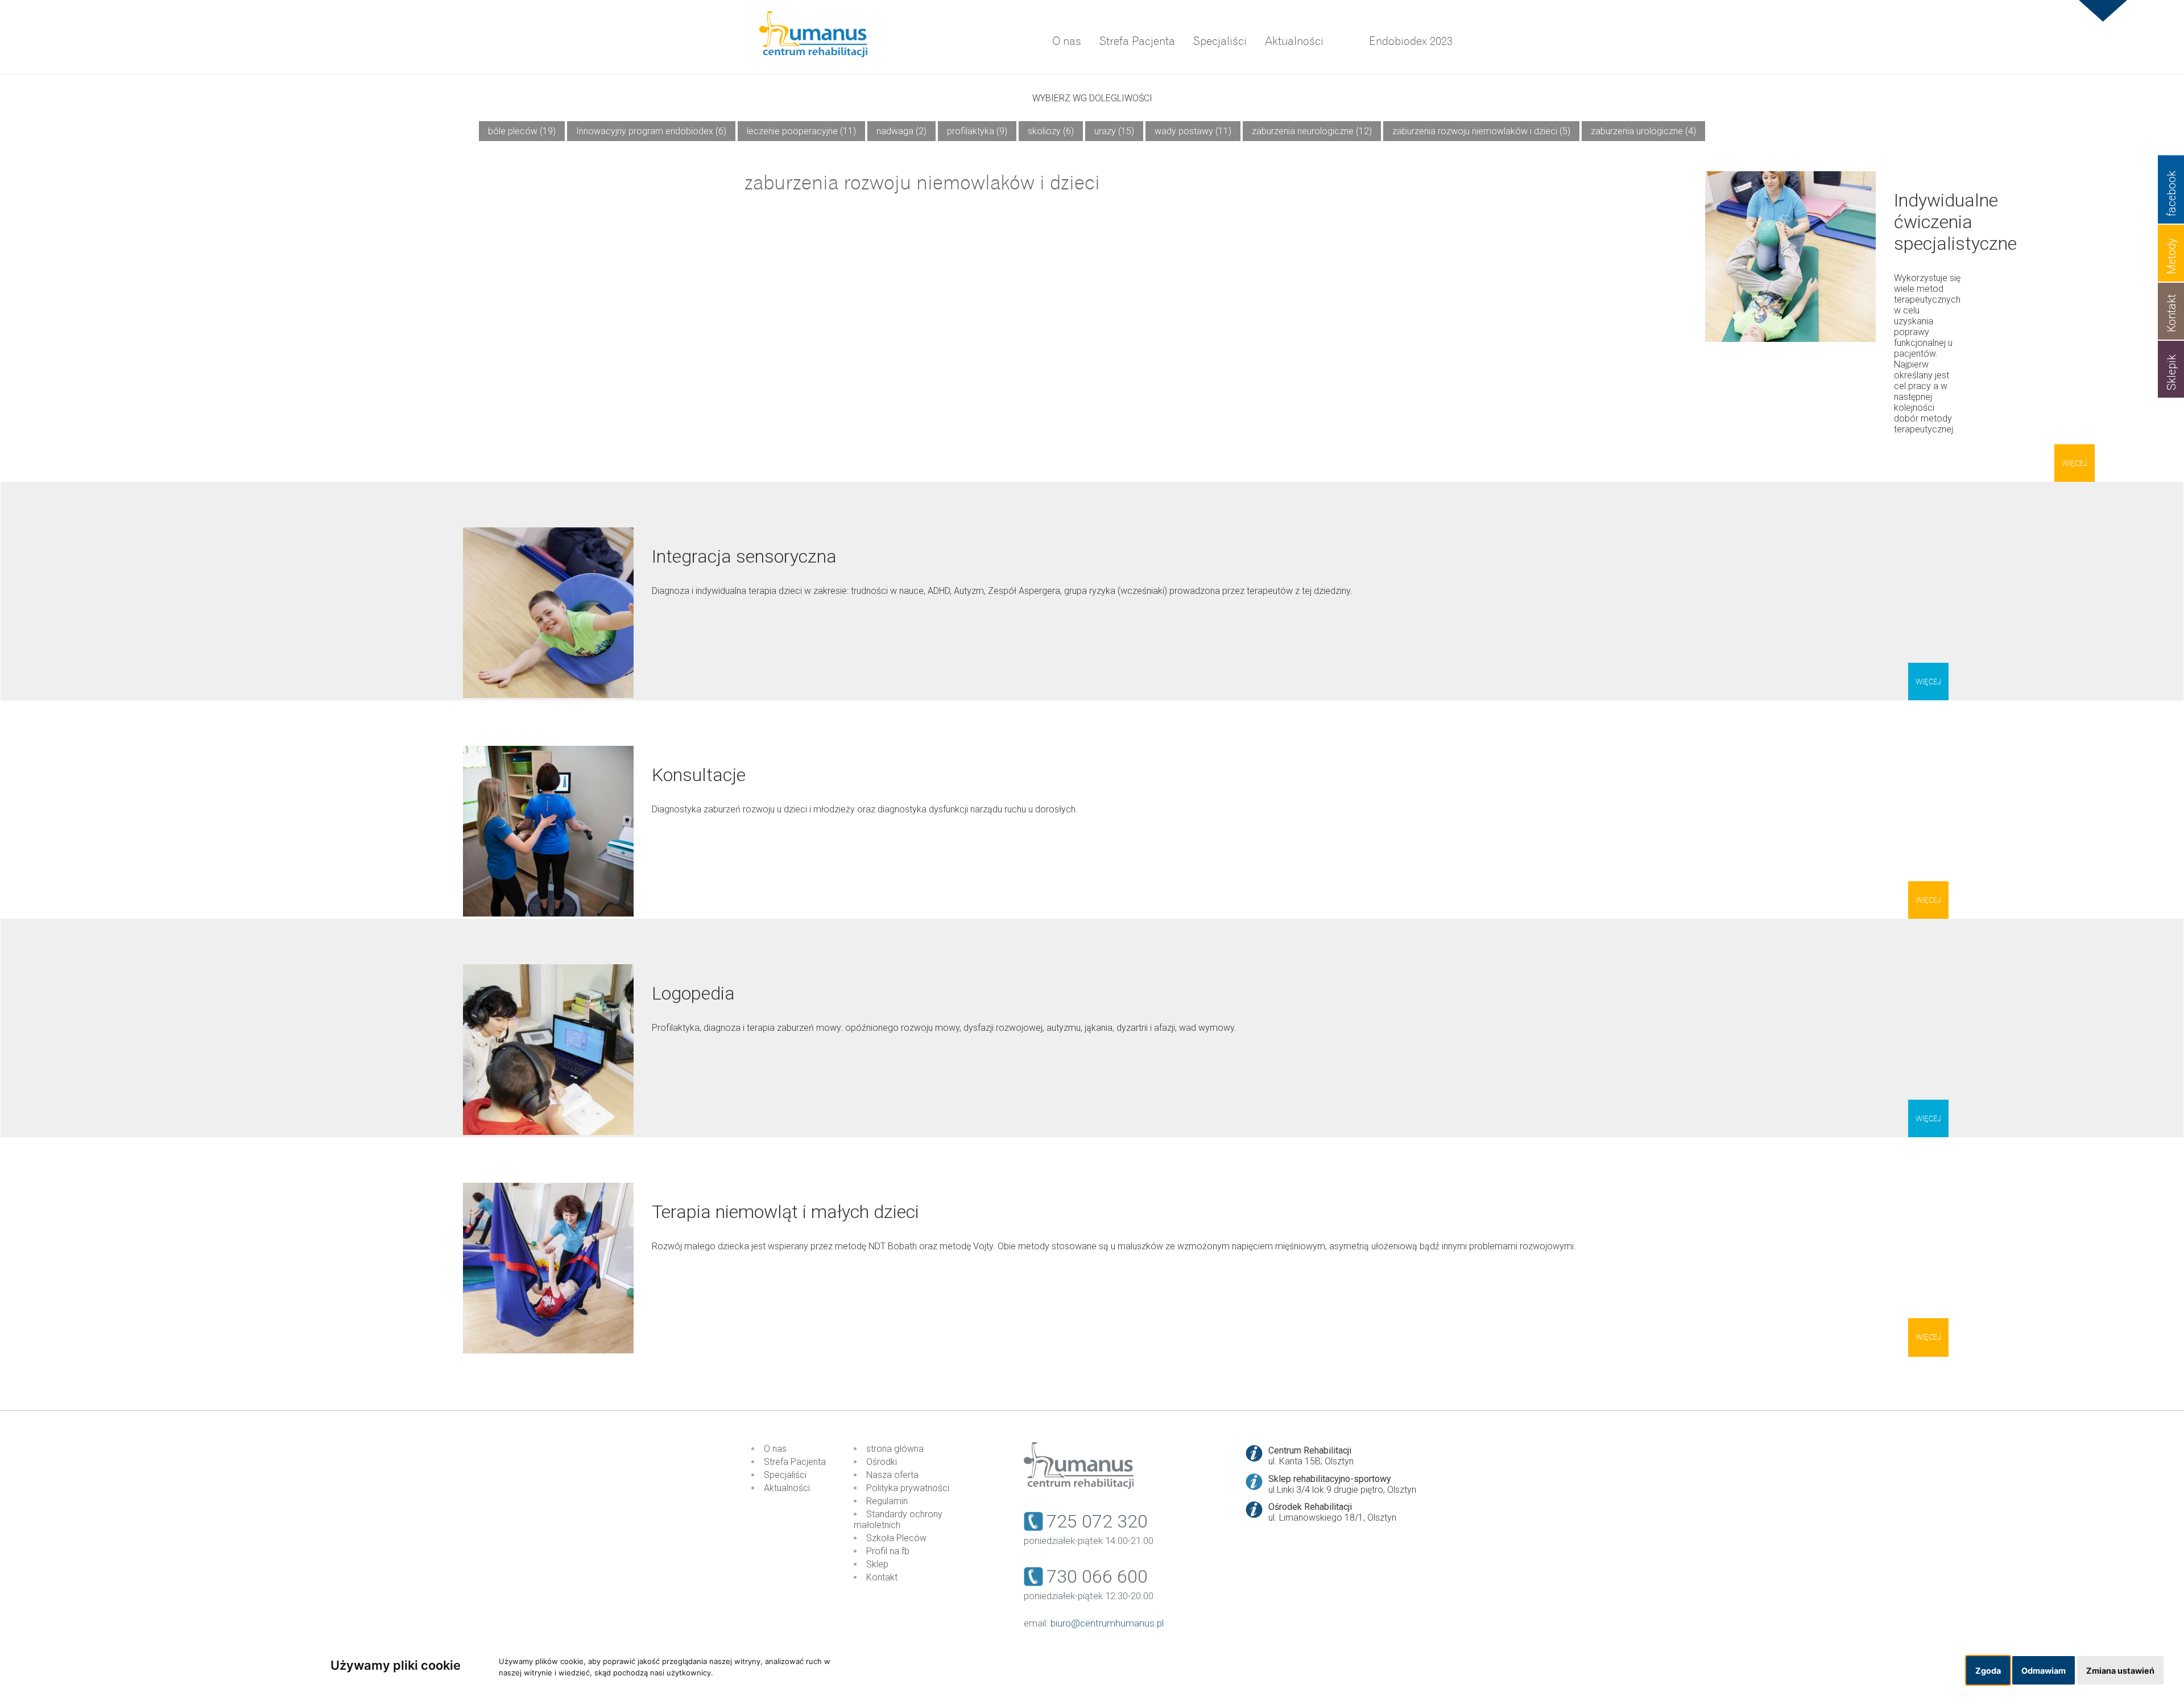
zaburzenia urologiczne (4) (1643, 131)
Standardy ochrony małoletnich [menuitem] (898, 1520)
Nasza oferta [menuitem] (892, 1475)
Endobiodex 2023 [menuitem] (1411, 41)
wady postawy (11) (1193, 131)
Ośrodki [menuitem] (882, 1462)
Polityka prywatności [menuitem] (908, 1488)
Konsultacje (699, 775)
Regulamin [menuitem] (887, 1501)
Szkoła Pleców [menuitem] (896, 1538)
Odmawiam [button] (2044, 1671)
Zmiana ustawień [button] (2120, 1671)
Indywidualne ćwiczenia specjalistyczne (1955, 222)
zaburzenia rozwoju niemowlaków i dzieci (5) (1481, 131)
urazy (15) (1114, 131)
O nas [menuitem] (1067, 41)
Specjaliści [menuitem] (1220, 41)
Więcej (2075, 464)
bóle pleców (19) (522, 131)
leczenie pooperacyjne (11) (801, 131)
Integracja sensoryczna (744, 556)
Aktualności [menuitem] (1294, 41)
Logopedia (693, 993)
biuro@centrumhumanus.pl (1107, 1623)
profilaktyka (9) (977, 131)
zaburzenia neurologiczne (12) (1312, 131)
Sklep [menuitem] (877, 1564)
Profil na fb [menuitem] (888, 1551)
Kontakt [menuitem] (882, 1577)
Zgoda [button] (1988, 1671)
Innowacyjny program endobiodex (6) (651, 131)
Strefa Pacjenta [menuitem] (1137, 41)
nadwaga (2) (901, 131)
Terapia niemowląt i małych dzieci (785, 1212)
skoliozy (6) (1051, 131)
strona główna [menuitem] (895, 1449)
